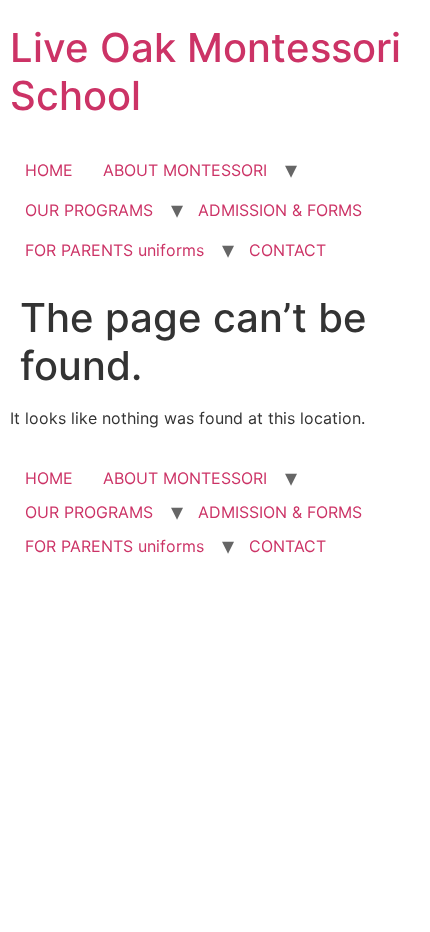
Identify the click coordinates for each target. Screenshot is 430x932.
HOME (49, 170)
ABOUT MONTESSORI (185, 170)
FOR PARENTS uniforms (114, 250)
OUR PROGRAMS (89, 210)
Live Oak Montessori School (205, 71)
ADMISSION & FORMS (280, 210)
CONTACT (287, 250)
